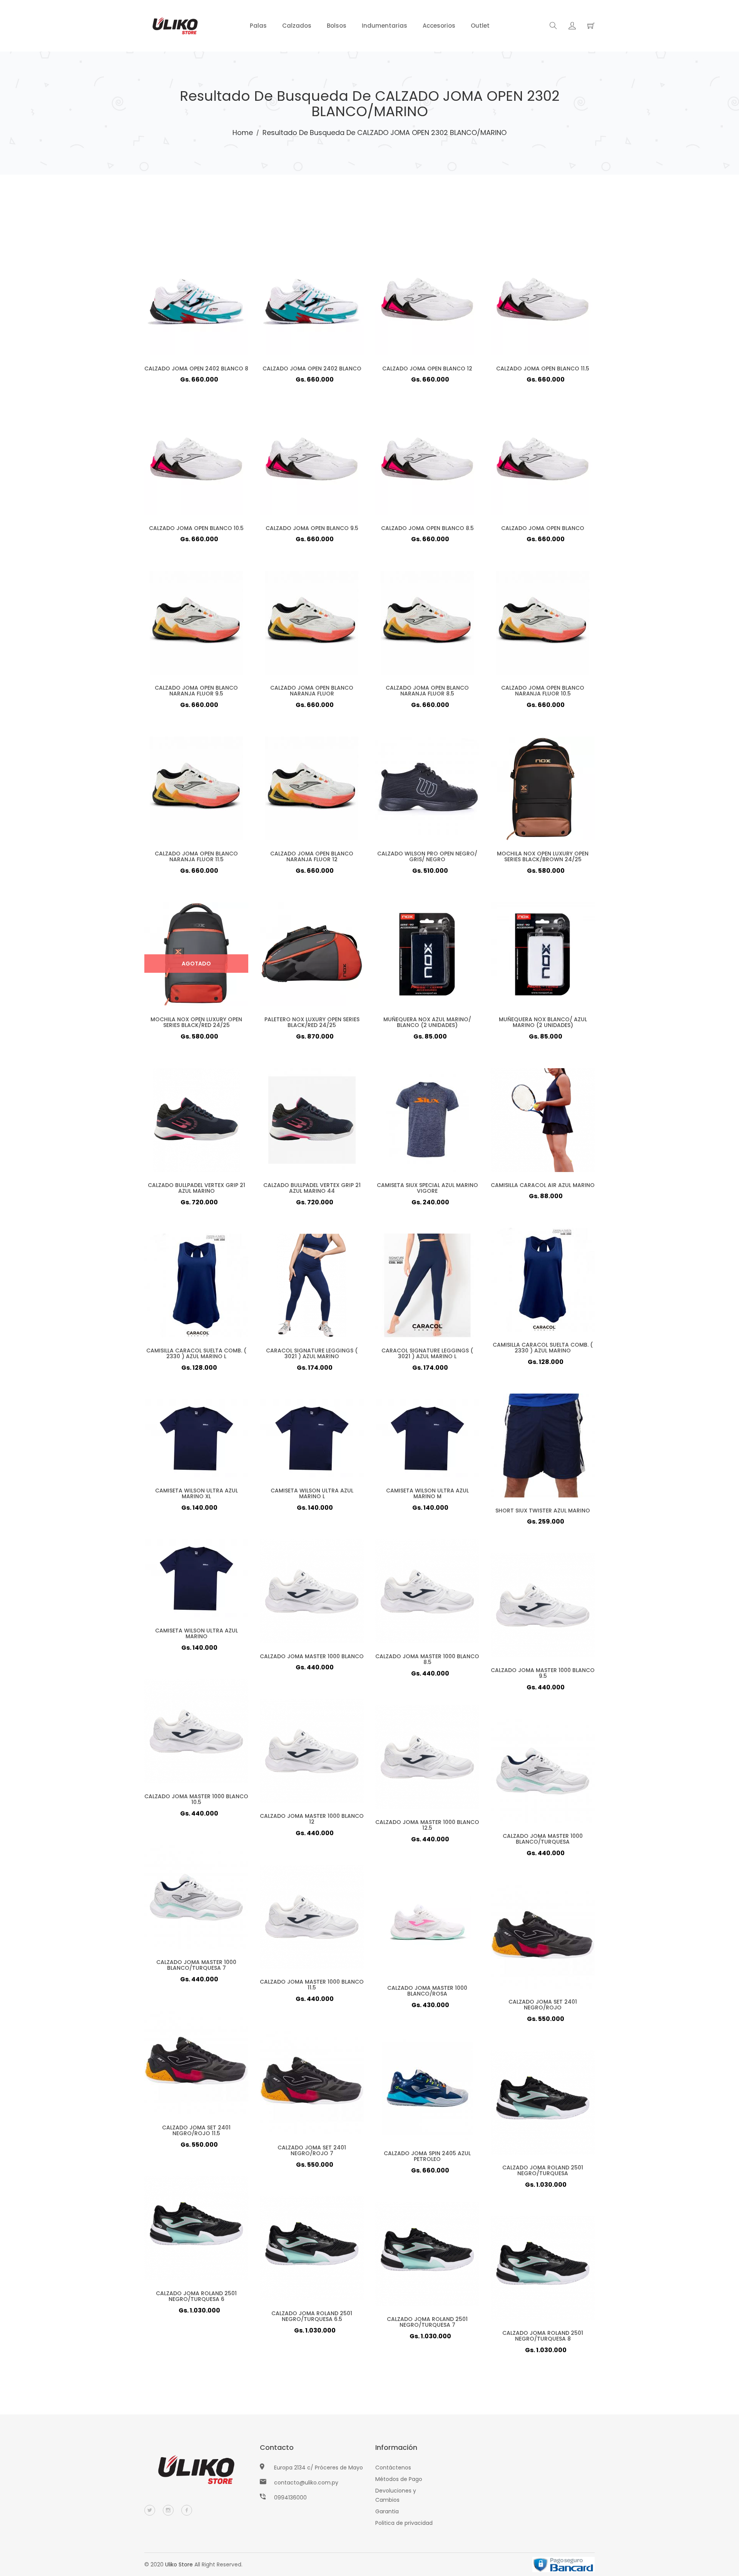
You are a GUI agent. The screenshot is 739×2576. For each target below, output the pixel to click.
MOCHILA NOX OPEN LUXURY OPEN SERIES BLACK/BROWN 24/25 (543, 856)
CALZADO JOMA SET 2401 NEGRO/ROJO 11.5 (196, 2130)
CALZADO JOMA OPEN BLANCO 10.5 (196, 528)
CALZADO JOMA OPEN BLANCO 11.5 (543, 368)
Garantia (387, 2511)
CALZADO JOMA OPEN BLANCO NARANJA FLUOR (312, 691)
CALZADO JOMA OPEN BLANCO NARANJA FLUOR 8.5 (427, 691)
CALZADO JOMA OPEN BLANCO (543, 528)
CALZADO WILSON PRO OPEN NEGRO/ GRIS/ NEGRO (427, 856)
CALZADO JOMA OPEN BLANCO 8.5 (427, 528)
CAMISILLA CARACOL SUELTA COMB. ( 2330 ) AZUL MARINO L (196, 1353)
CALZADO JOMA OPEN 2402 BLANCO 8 (196, 368)
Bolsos (337, 26)
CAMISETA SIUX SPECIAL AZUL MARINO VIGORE (427, 1188)
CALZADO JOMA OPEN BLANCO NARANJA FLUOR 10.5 (543, 691)
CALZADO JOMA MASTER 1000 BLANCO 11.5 (312, 1985)
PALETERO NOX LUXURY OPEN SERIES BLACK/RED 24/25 (312, 1022)
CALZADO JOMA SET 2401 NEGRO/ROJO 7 (312, 2150)
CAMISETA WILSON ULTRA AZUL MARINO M (427, 1493)
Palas (258, 26)
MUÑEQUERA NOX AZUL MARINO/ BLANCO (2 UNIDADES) (427, 1022)
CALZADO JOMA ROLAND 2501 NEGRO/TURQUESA (543, 2170)
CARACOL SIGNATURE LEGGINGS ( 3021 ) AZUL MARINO (312, 1353)
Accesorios (439, 26)
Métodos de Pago (399, 2479)
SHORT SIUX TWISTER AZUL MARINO (543, 1511)
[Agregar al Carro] (211, 315)
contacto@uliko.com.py (306, 2483)
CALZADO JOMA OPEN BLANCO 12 (427, 368)
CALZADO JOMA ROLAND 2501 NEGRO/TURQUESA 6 (196, 2296)
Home (243, 133)
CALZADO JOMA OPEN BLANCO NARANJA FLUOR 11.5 (196, 856)
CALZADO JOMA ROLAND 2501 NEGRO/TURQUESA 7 (427, 2322)
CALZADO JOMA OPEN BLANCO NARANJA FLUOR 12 (312, 856)
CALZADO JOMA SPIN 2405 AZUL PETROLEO (427, 2156)
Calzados (297, 26)
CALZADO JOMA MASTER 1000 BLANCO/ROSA (427, 1991)
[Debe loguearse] (572, 27)
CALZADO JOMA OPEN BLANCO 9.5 (312, 528)
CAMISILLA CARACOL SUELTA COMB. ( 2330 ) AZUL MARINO (543, 1348)
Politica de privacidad (404, 2523)
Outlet (480, 26)
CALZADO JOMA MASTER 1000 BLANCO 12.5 (427, 1825)
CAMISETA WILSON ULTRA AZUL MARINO (196, 1633)
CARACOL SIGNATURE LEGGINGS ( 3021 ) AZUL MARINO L (427, 1353)
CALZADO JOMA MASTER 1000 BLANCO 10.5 (196, 1799)
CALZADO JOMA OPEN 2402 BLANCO (312, 368)
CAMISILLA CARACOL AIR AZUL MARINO (543, 1185)
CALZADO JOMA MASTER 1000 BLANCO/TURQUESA (543, 1839)
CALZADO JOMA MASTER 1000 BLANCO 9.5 (543, 1673)
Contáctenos (393, 2468)
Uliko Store (179, 2564)
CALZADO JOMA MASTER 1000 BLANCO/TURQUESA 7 (196, 1965)
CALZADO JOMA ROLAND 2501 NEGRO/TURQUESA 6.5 (312, 2316)
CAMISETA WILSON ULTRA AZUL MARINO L (312, 1493)
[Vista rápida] (181, 315)
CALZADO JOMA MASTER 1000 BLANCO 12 (312, 1819)
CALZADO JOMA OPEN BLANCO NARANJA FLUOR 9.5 (196, 691)
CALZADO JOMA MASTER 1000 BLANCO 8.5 (427, 1659)
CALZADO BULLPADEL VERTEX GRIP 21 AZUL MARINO (196, 1188)
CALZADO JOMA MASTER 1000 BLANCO (312, 1656)
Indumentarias (385, 26)
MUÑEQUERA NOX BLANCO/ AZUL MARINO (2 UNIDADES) (543, 1022)
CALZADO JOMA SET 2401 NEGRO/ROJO (543, 2005)
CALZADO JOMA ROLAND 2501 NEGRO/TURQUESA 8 (543, 2336)
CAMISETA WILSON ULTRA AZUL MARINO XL (196, 1493)
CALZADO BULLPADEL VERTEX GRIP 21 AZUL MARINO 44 (312, 1188)
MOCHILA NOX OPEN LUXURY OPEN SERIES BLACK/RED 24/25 (196, 1022)
